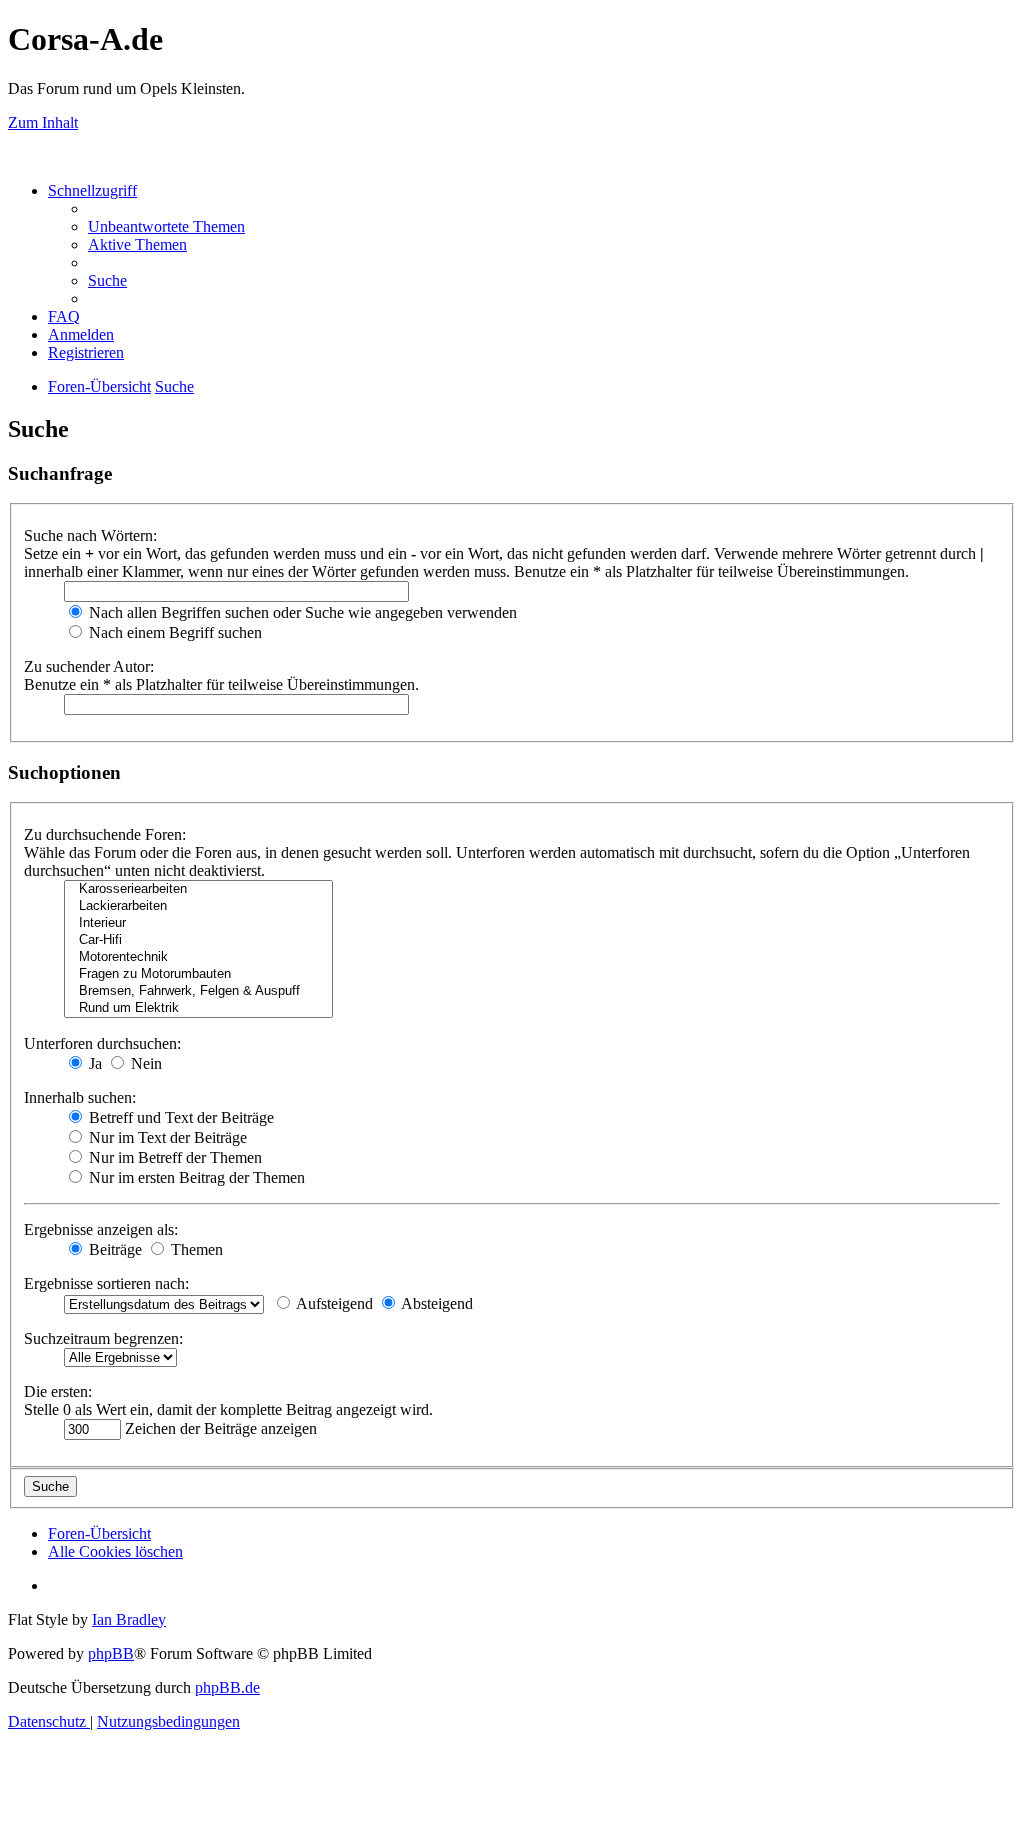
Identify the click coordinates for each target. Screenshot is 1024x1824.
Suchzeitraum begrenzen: (103, 1338)
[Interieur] (198, 923)
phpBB (111, 1653)
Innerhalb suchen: (80, 1097)
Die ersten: (58, 1391)
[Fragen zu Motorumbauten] (198, 974)
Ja (93, 1063)
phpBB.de (227, 1687)
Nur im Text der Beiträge (166, 1137)
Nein (144, 1063)
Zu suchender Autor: (89, 666)
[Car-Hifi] (198, 940)
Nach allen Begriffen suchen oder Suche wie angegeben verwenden (301, 612)
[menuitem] (166, 226)
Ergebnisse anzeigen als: (101, 1229)
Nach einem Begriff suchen (173, 632)
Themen (195, 1249)
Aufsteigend (333, 1303)
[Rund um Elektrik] (198, 1008)
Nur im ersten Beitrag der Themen (195, 1177)
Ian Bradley (129, 1619)
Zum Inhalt (43, 122)
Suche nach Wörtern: (90, 535)
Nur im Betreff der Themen (173, 1157)
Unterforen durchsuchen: (102, 1043)
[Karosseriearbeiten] (198, 889)
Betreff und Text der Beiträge (179, 1117)
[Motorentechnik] (198, 957)
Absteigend (435, 1303)
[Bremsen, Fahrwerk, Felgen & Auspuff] (198, 991)
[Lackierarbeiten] (198, 906)
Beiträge (113, 1249)
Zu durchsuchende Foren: (105, 834)
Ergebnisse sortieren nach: (106, 1283)
